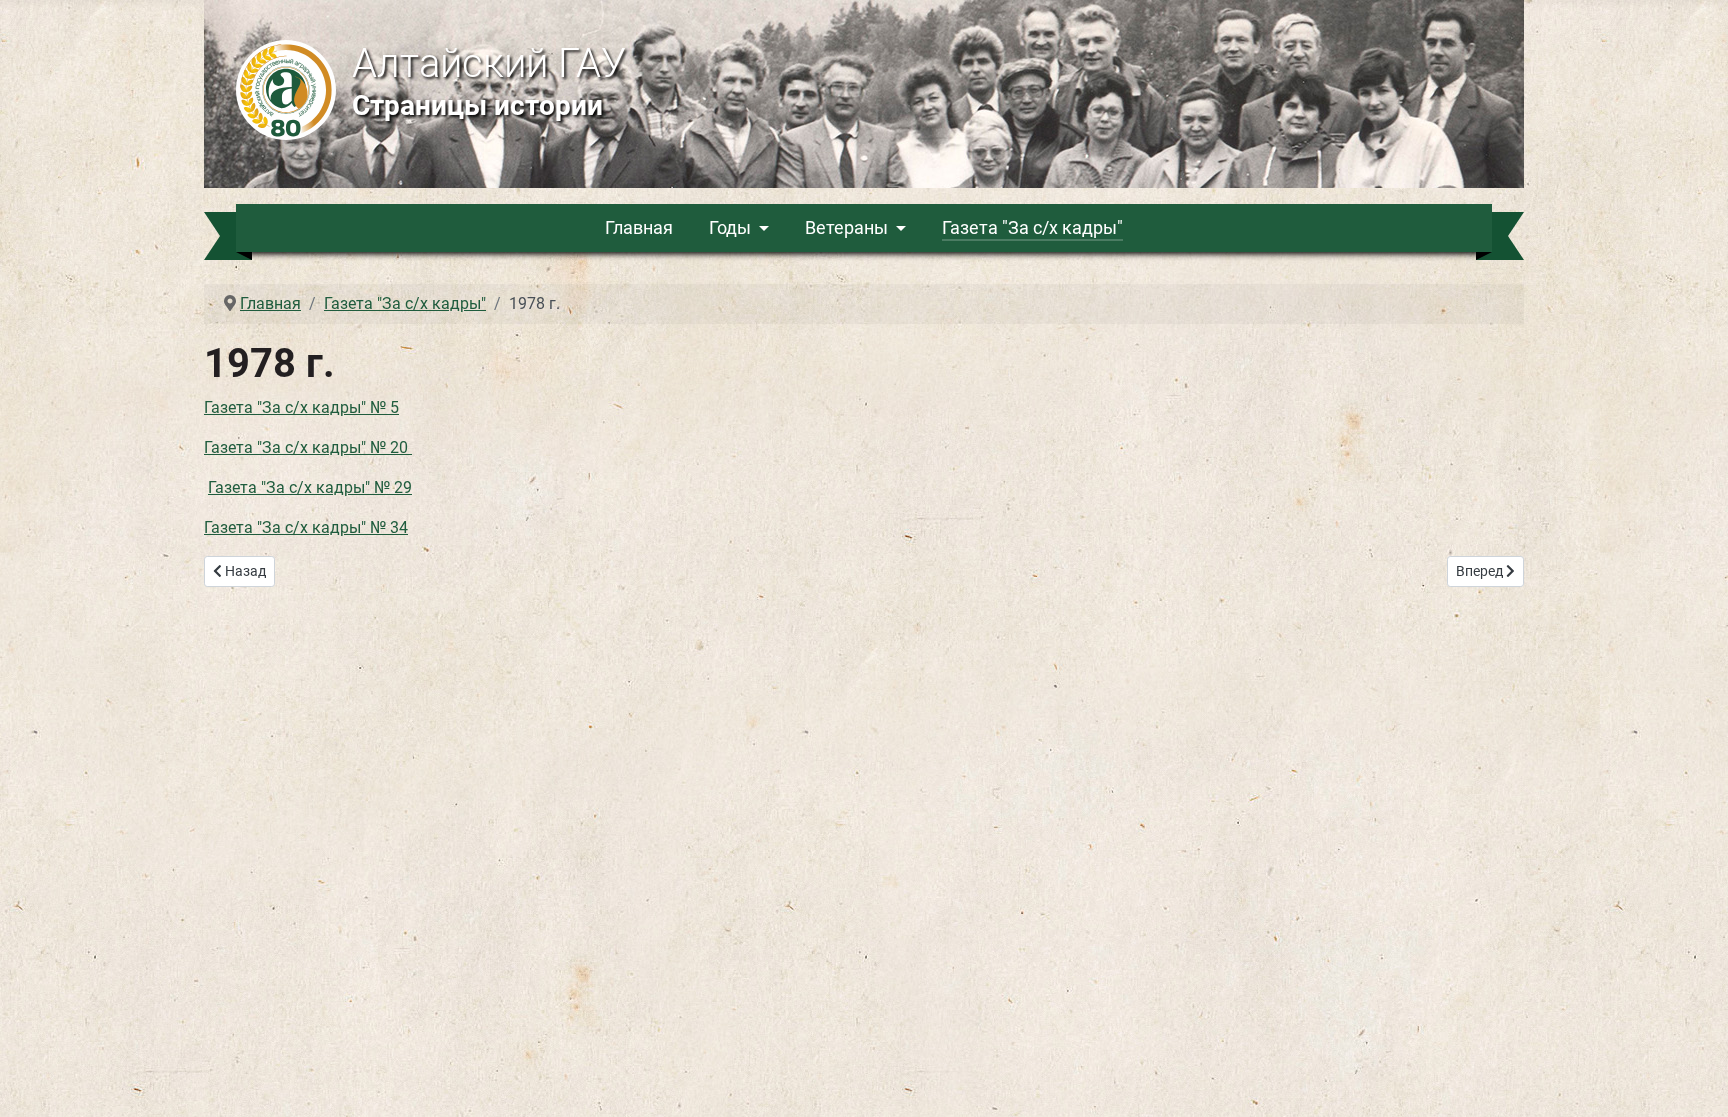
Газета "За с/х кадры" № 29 (310, 487)
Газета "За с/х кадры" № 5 (301, 407)
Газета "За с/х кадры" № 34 (306, 527)
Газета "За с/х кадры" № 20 (308, 447)
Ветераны (846, 228)
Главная (639, 228)
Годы (730, 228)
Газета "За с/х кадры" (1032, 228)
